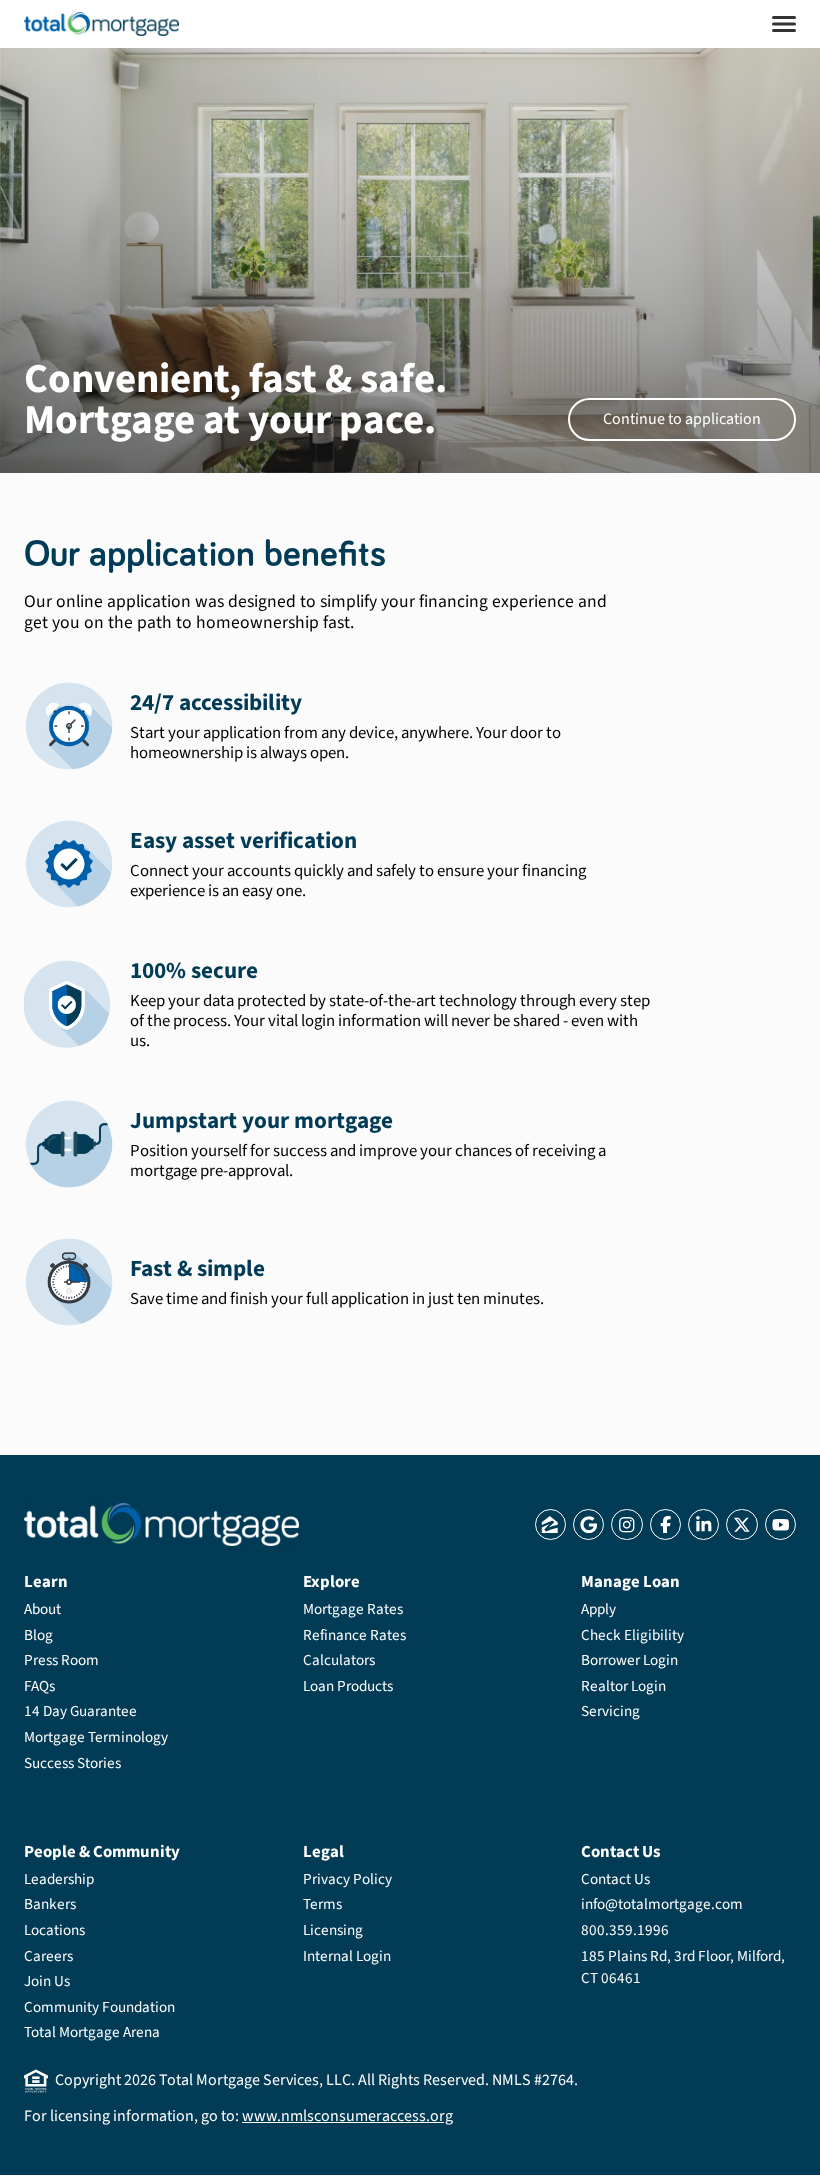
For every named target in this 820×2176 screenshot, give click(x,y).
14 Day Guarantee (80, 1711)
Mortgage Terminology (96, 1737)
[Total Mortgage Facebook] (665, 1524)
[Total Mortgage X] (741, 1524)
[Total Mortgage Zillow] (550, 1524)
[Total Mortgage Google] (588, 1524)
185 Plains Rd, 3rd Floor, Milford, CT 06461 (683, 1967)
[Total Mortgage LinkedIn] (703, 1524)
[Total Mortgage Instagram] (626, 1524)
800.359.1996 (625, 1930)
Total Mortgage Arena (92, 2032)
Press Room (61, 1660)
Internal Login (347, 1956)
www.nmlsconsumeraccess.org (347, 2116)
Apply (598, 1609)
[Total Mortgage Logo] (161, 1524)
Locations (54, 1930)
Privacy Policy (347, 1879)
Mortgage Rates (353, 1609)
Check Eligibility (632, 1635)
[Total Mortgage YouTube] (780, 1524)
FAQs (39, 1686)
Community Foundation (99, 2007)
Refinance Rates (354, 1635)
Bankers (50, 1904)
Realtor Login (623, 1686)
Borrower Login (629, 1660)
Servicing (610, 1711)
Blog (38, 1635)
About (42, 1609)
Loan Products (348, 1686)
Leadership (59, 1879)
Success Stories (72, 1763)
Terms (322, 1904)
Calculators (339, 1660)
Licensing (333, 1930)
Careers (48, 1956)
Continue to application (682, 419)
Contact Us (615, 1879)
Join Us (47, 1981)
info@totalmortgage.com (662, 1904)
